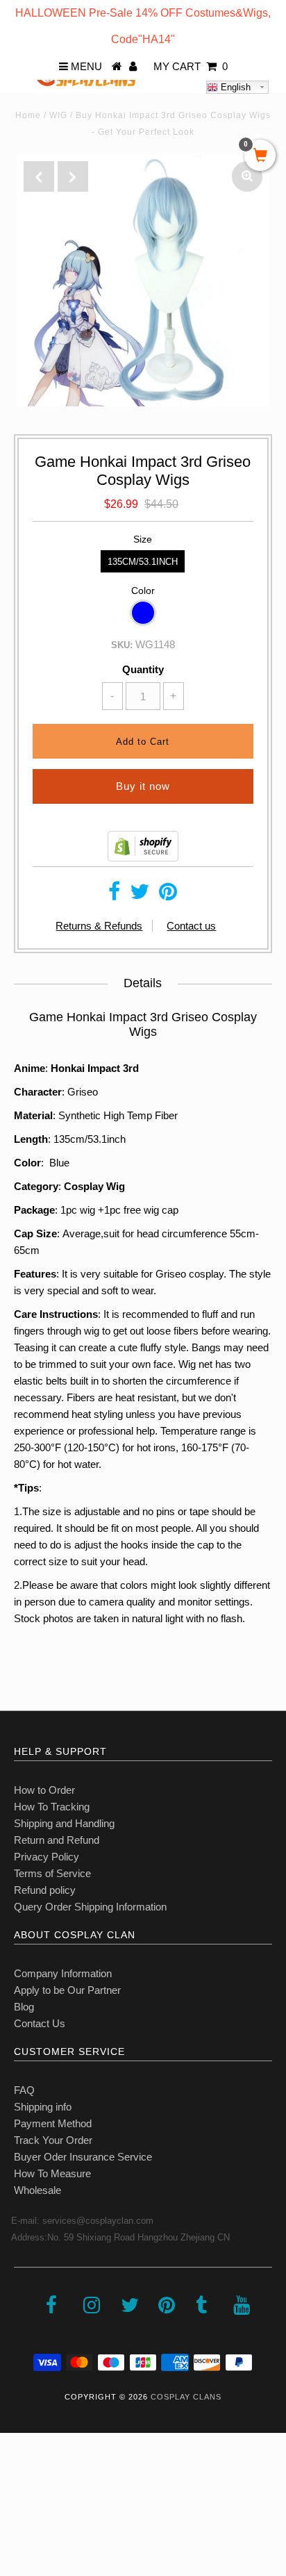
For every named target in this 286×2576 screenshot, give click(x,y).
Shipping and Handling (64, 1823)
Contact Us (40, 2023)
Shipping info (43, 2107)
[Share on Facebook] (114, 895)
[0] (260, 156)
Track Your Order (53, 2140)
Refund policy (45, 1890)
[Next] (73, 176)
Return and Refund (57, 1840)
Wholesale (37, 2190)
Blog (24, 2007)
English (234, 87)
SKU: (122, 645)
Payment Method (53, 2123)
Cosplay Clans (186, 2397)
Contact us (191, 926)
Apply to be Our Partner (67, 1990)
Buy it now (143, 786)
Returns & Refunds (99, 926)
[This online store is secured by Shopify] (143, 858)
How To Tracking (52, 1807)
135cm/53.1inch (143, 562)
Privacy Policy (47, 1857)
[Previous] (39, 176)
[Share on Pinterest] (168, 895)
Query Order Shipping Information (90, 1907)
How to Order (44, 1790)
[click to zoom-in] (247, 176)
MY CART (191, 66)
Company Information (63, 1973)
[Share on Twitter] (140, 895)
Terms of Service (52, 1873)
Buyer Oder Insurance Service (83, 2157)
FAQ (24, 2090)
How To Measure (52, 2173)
